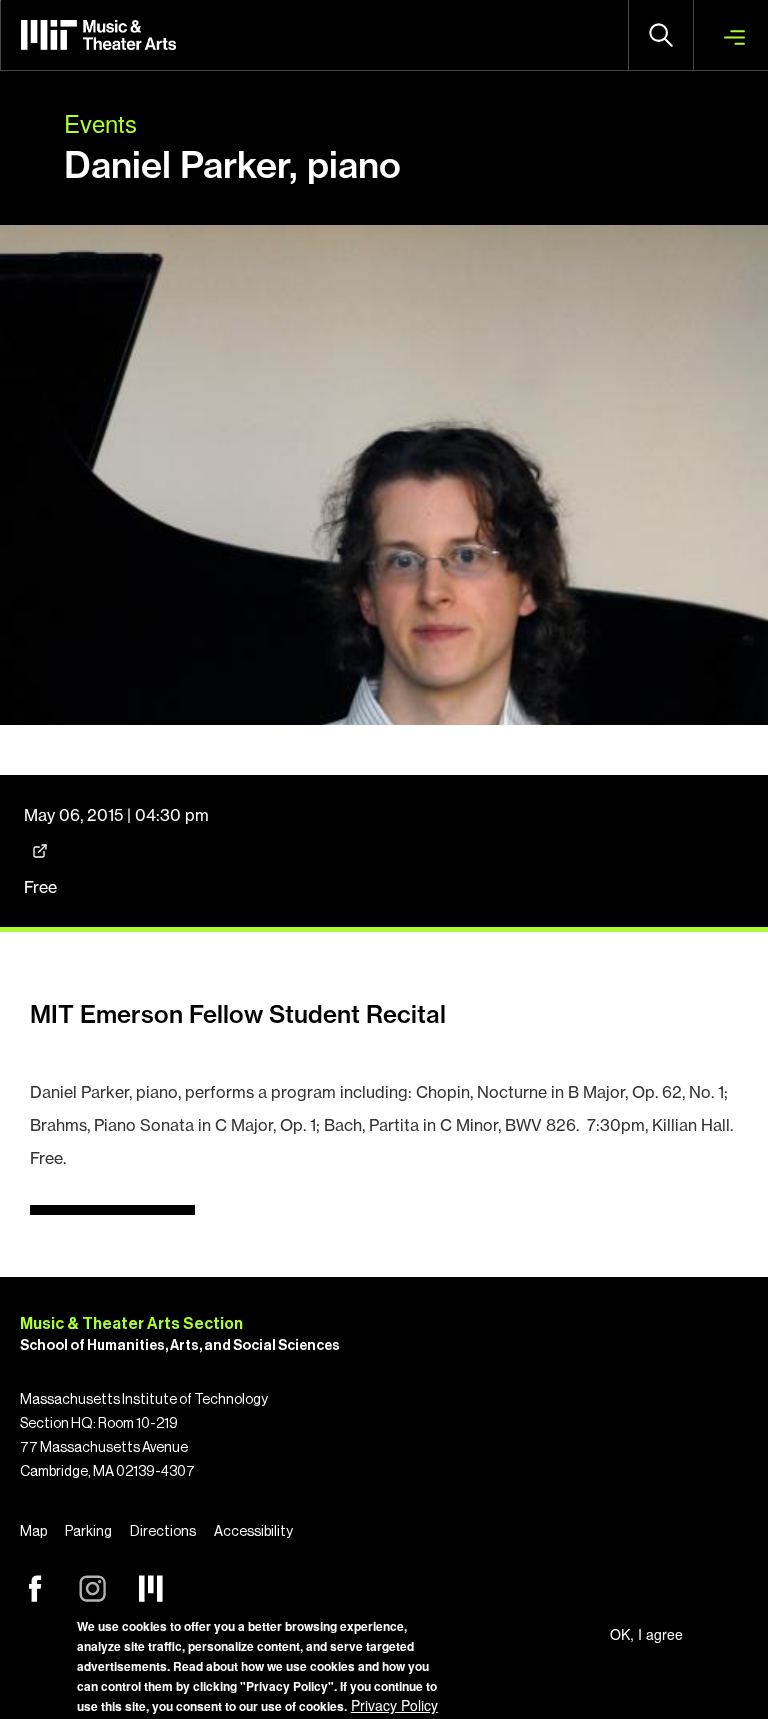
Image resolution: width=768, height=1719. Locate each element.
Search (661, 35)
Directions (163, 1532)
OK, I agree (646, 1634)
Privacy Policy (394, 1705)
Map (33, 1532)
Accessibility (253, 1532)
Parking (88, 1532)
